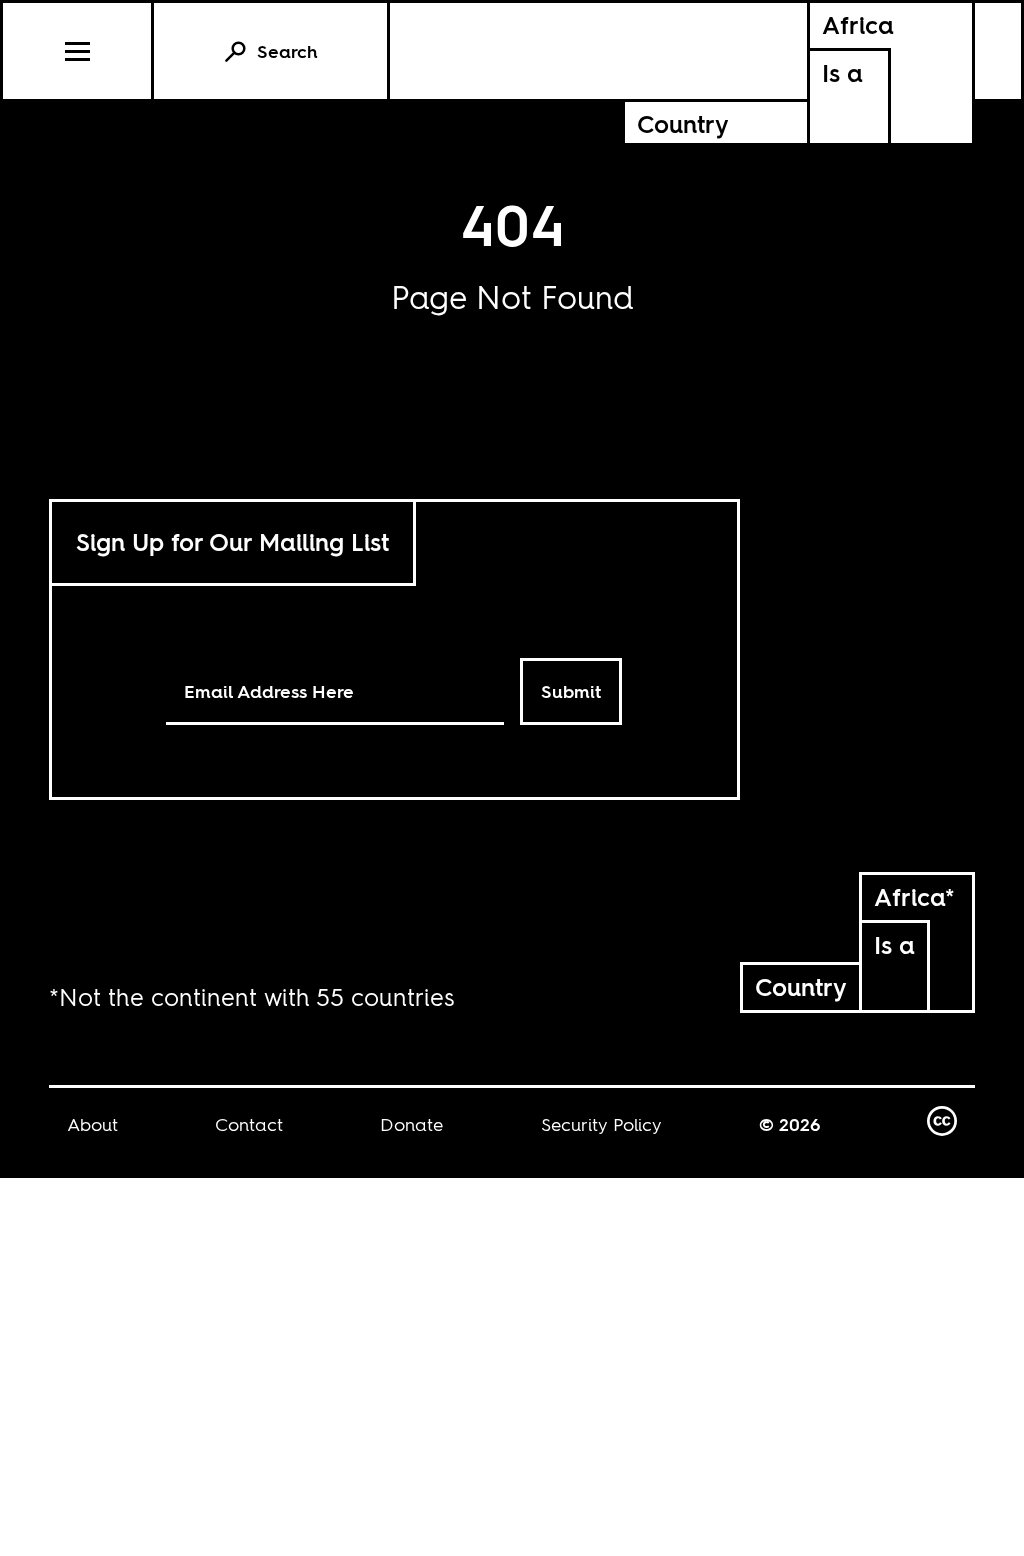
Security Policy (601, 1124)
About (92, 1124)
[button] (78, 51)
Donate (411, 1124)
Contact (249, 1124)
